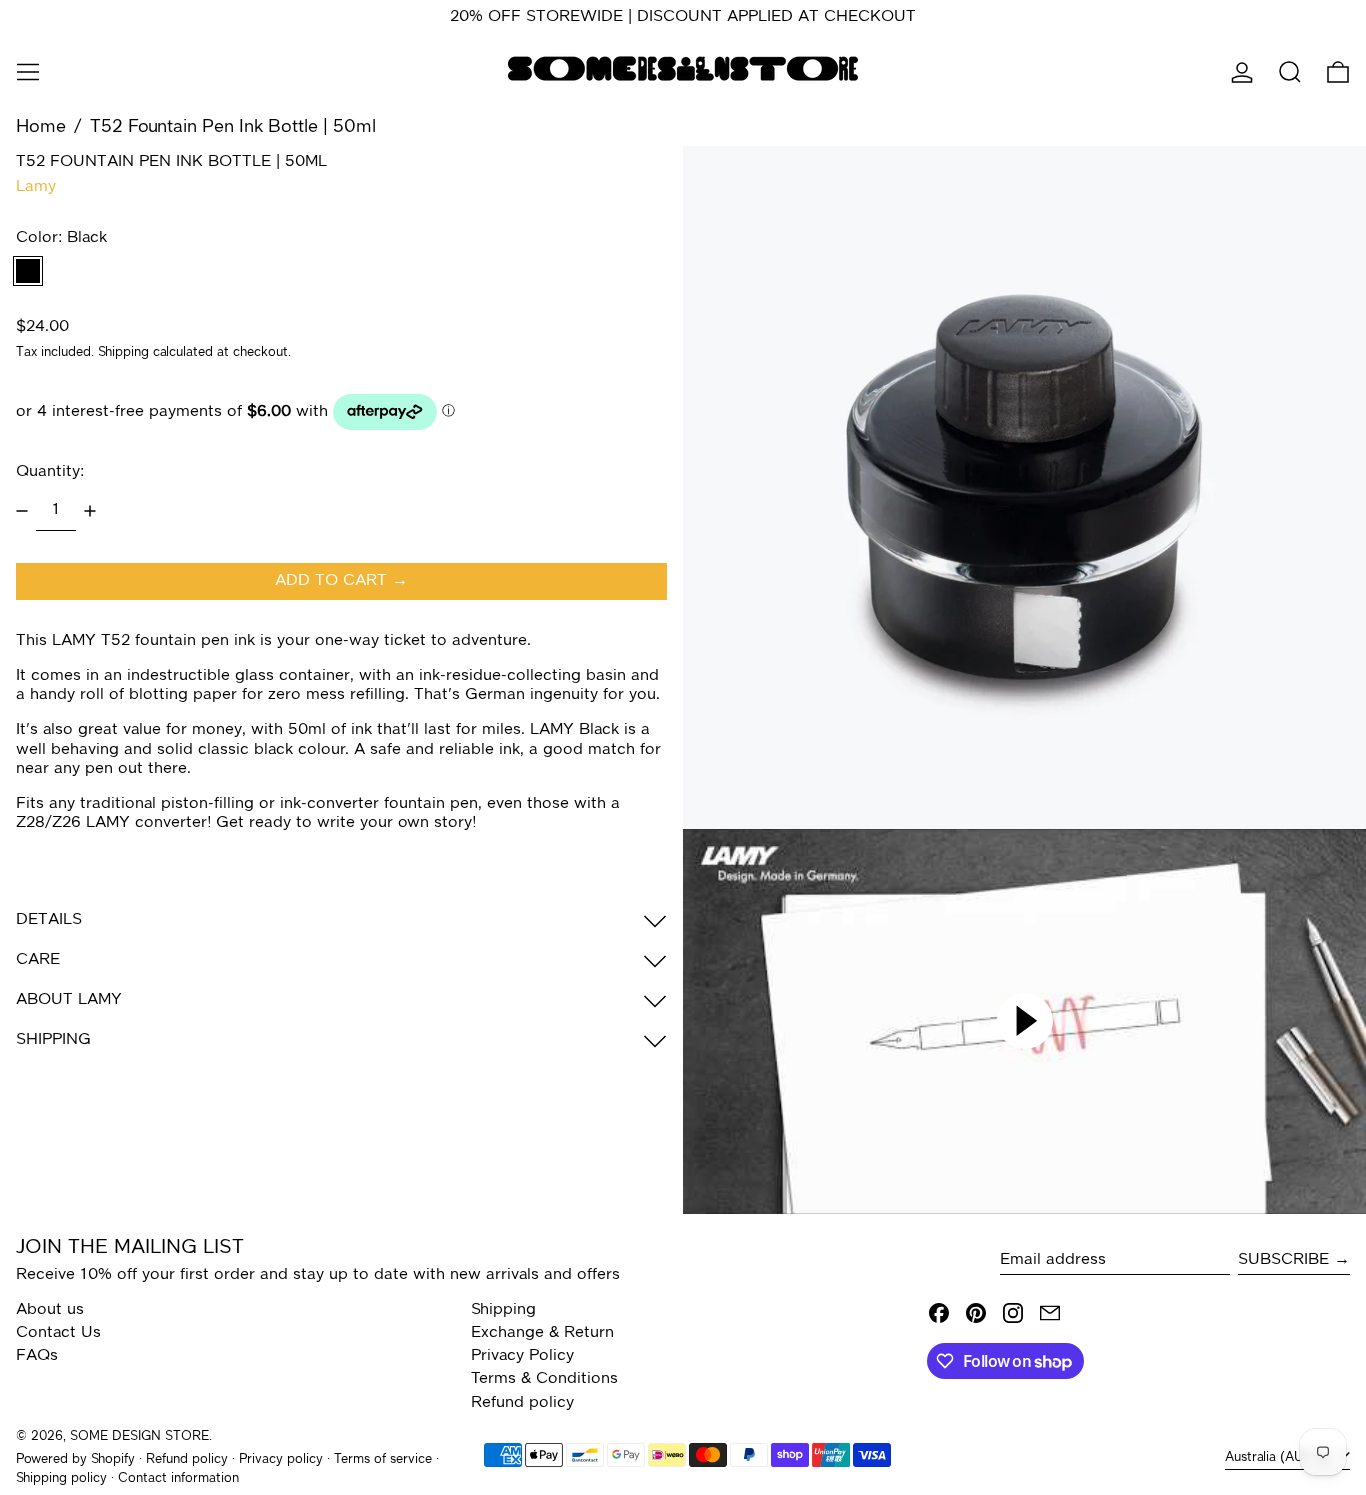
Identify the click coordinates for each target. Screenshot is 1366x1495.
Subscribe (1283, 1260)
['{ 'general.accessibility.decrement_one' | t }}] (22, 511)
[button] (1290, 72)
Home (41, 127)
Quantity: (50, 472)
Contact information (178, 1478)
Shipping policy (61, 1478)
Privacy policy (281, 1459)
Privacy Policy (522, 1356)
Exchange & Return (542, 1333)
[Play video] (1024, 1021)
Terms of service (383, 1459)
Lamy (36, 187)
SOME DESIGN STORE (139, 1436)
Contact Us (58, 1333)
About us (50, 1310)
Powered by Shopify (75, 1459)
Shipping (123, 353)
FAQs (37, 1356)
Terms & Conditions (544, 1379)
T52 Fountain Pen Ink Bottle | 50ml (233, 127)
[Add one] (90, 511)
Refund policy (522, 1403)
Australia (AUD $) (1279, 1457)
